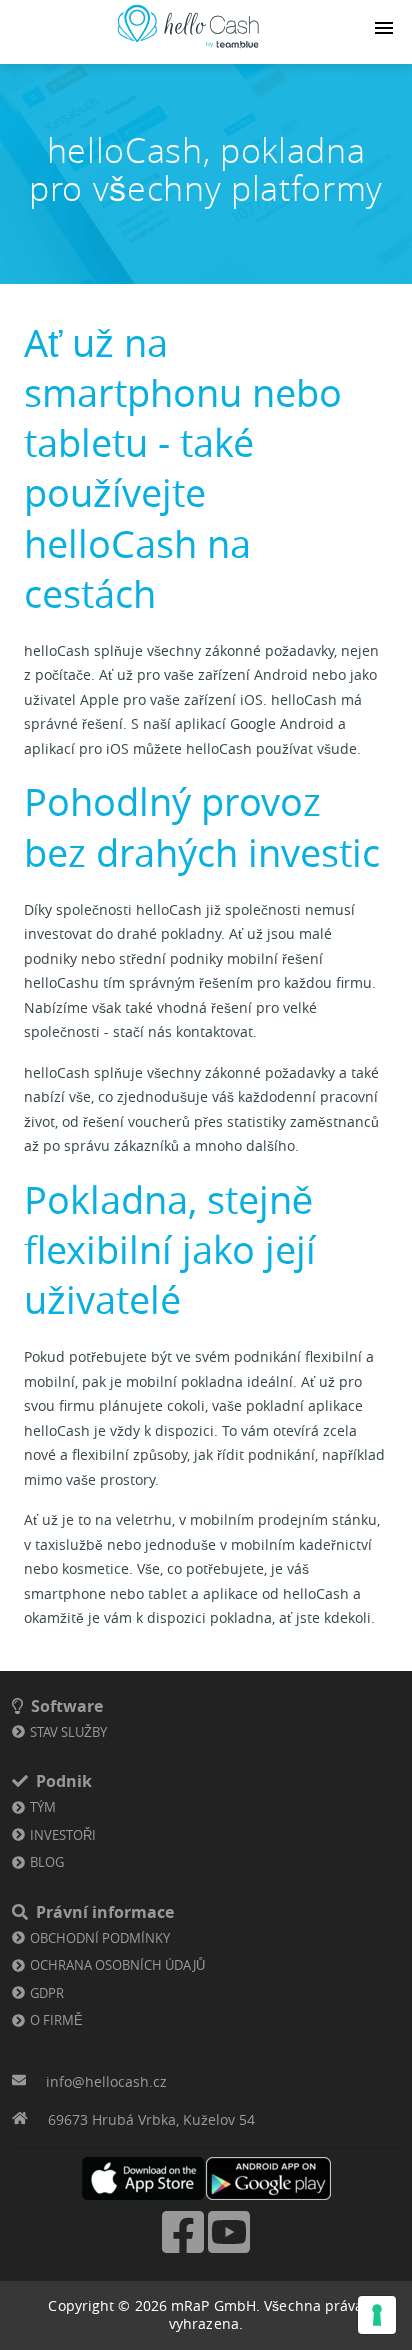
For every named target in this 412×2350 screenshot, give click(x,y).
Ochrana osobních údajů (117, 1965)
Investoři (63, 1835)
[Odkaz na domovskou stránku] (188, 48)
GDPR (47, 1993)
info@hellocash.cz (106, 2081)
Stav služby (68, 1732)
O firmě (56, 2020)
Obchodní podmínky (100, 1938)
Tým (43, 1807)
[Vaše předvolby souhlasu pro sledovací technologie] (377, 2315)
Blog (47, 1862)
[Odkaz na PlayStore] (268, 2178)
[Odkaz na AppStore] (143, 2178)
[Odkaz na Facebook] (183, 2250)
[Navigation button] (384, 28)
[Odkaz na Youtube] (229, 2250)
